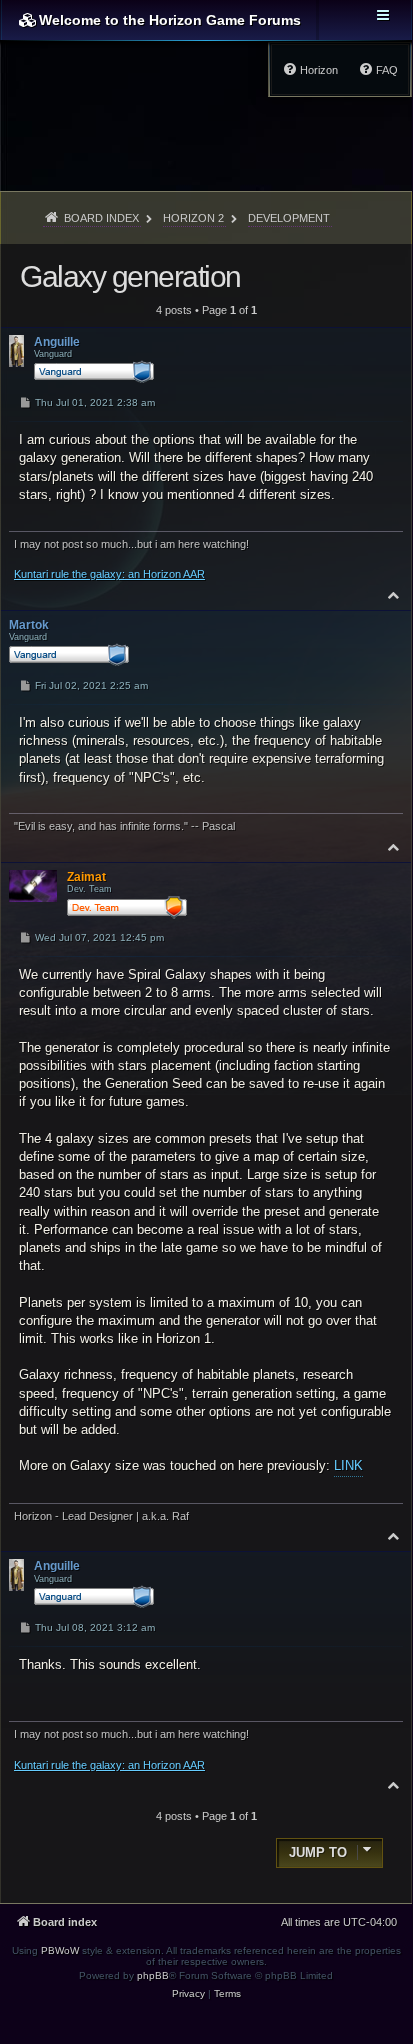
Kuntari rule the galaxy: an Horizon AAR (109, 574)
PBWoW (60, 1950)
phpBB (153, 1975)
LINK (348, 1465)
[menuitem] (378, 70)
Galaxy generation (130, 276)
